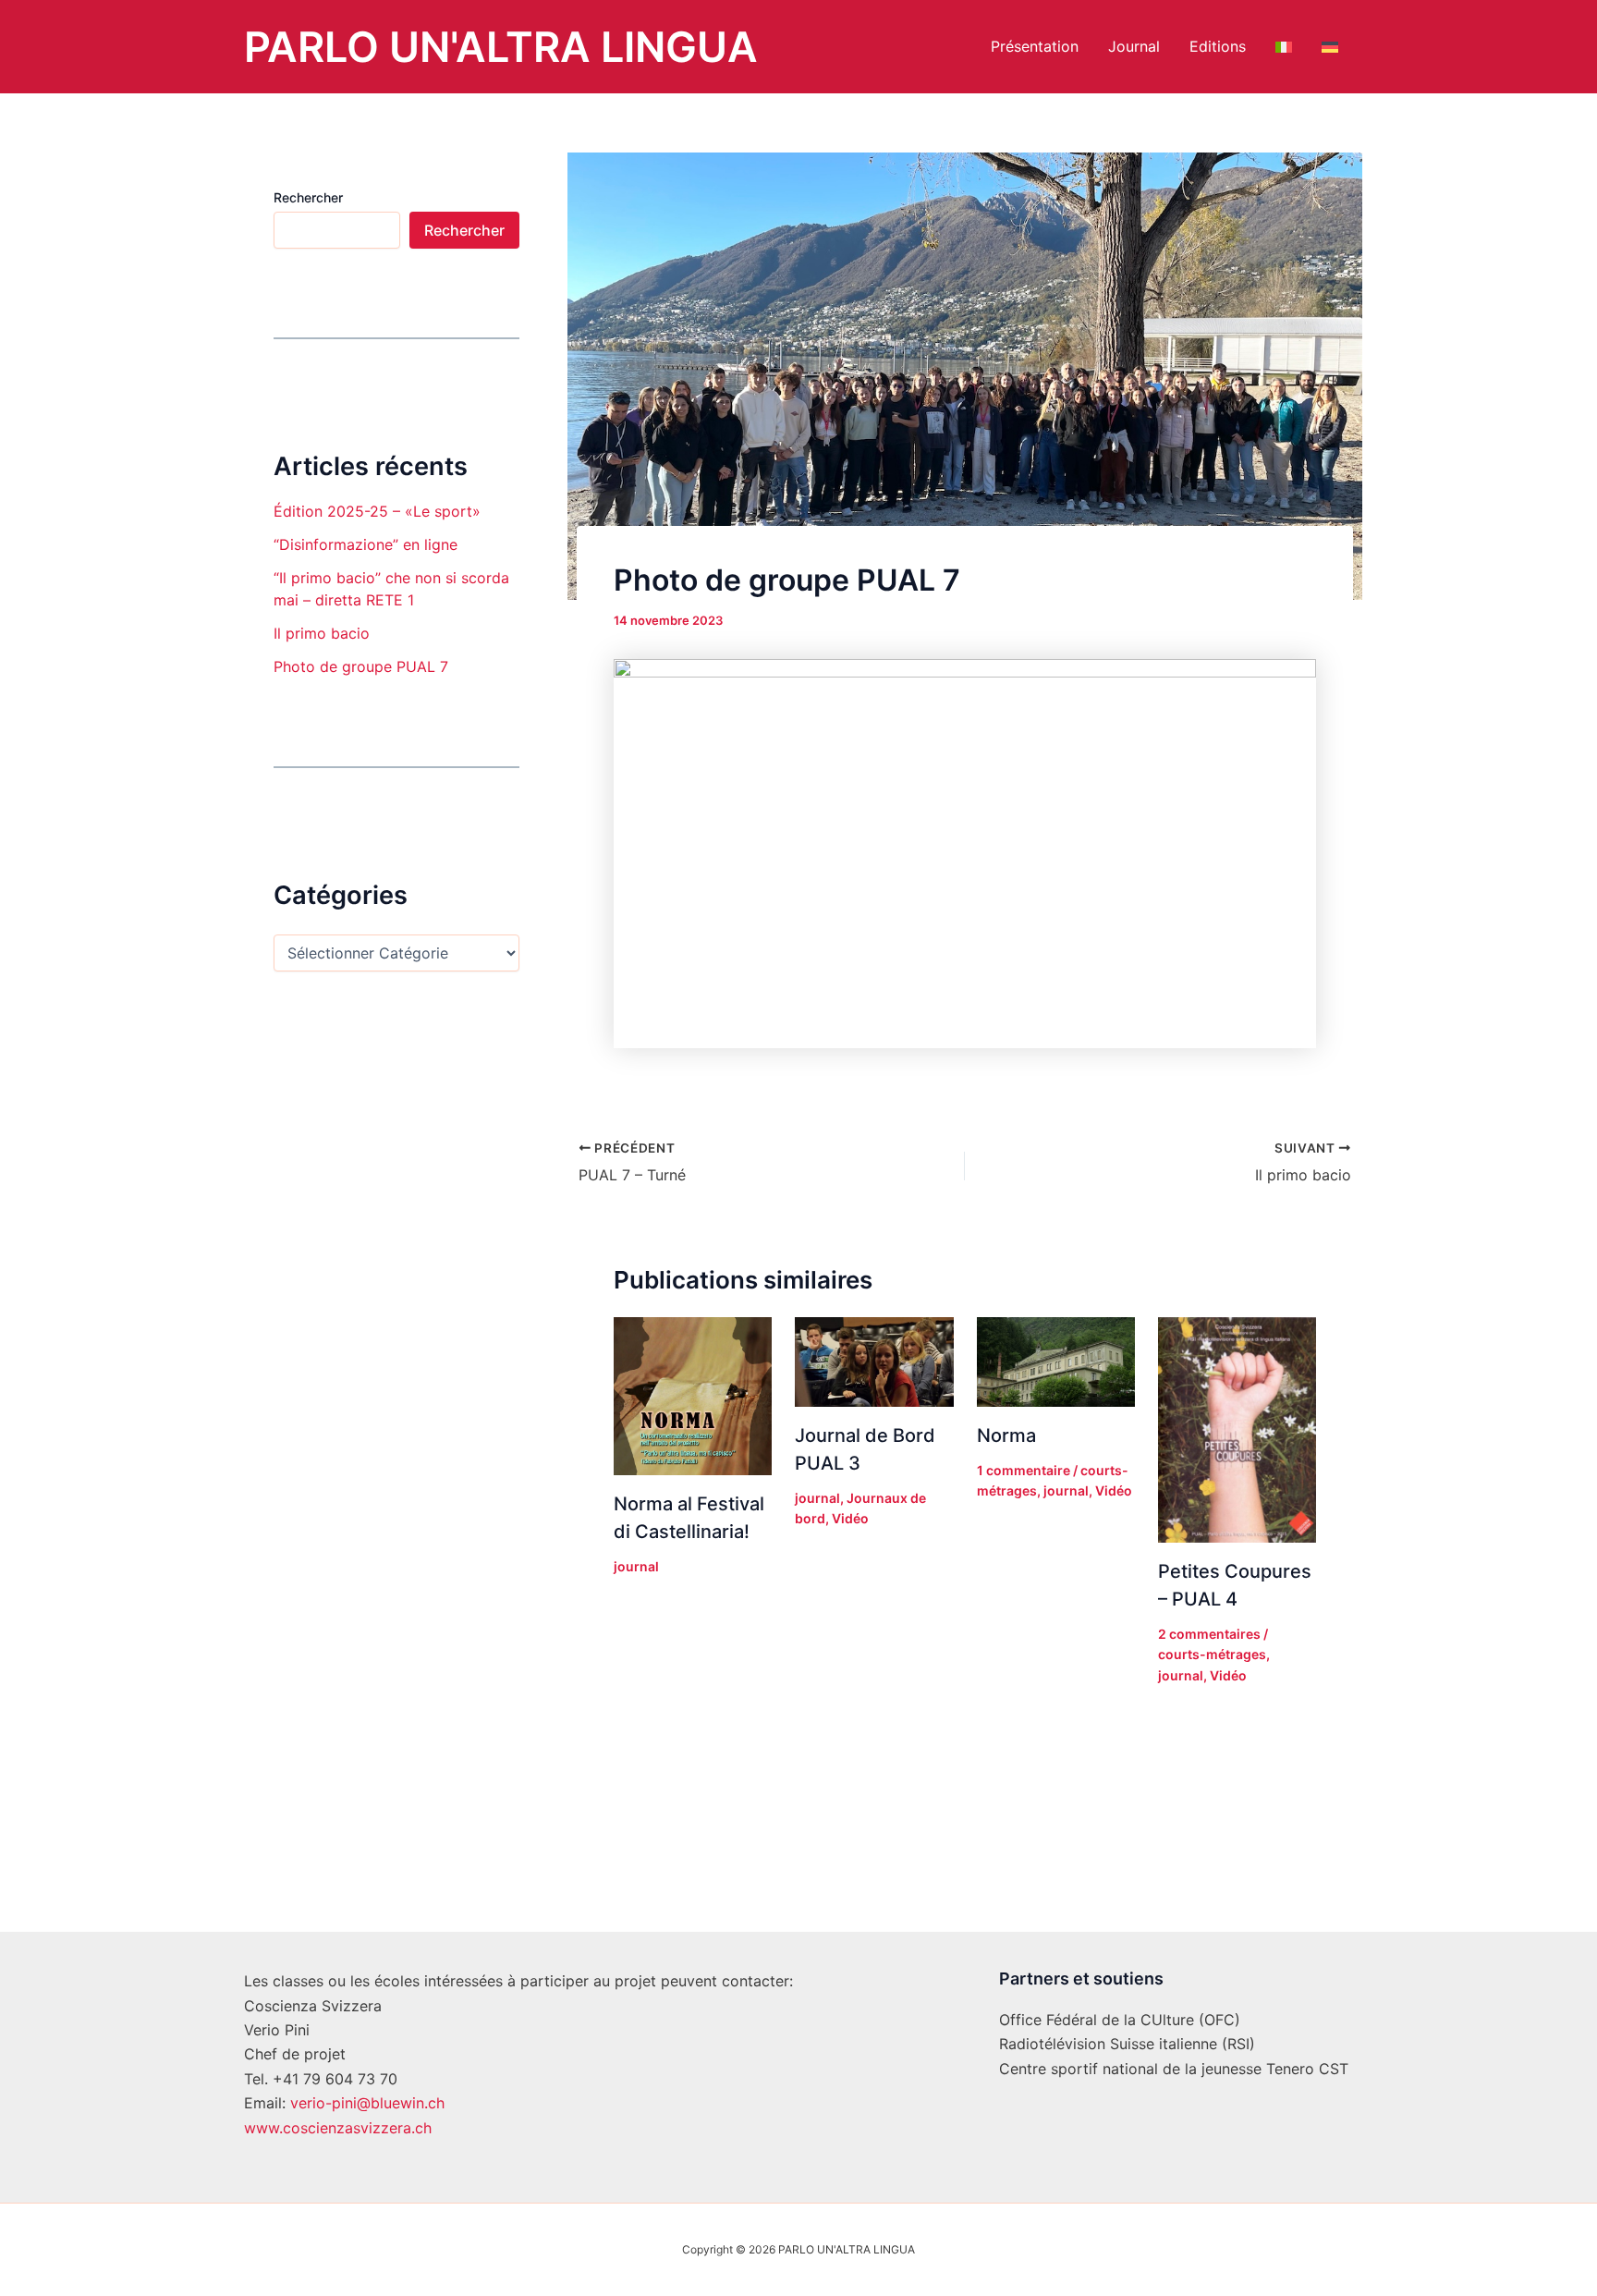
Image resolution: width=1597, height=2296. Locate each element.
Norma (1006, 1435)
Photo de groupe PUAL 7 (361, 666)
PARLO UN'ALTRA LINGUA (501, 47)
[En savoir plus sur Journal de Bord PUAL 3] (874, 1361)
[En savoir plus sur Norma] (1056, 1361)
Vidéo (850, 1518)
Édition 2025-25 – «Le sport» (377, 511)
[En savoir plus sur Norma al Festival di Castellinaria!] (693, 1395)
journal (636, 1566)
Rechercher (308, 197)
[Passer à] (1284, 47)
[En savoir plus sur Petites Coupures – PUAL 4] (1237, 1429)
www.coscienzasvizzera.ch (338, 2128)
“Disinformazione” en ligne (366, 544)
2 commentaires (1209, 1634)
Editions (1218, 46)
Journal (1134, 46)
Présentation (1035, 46)
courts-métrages (1212, 1654)
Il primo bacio (322, 633)
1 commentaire (1024, 1470)
